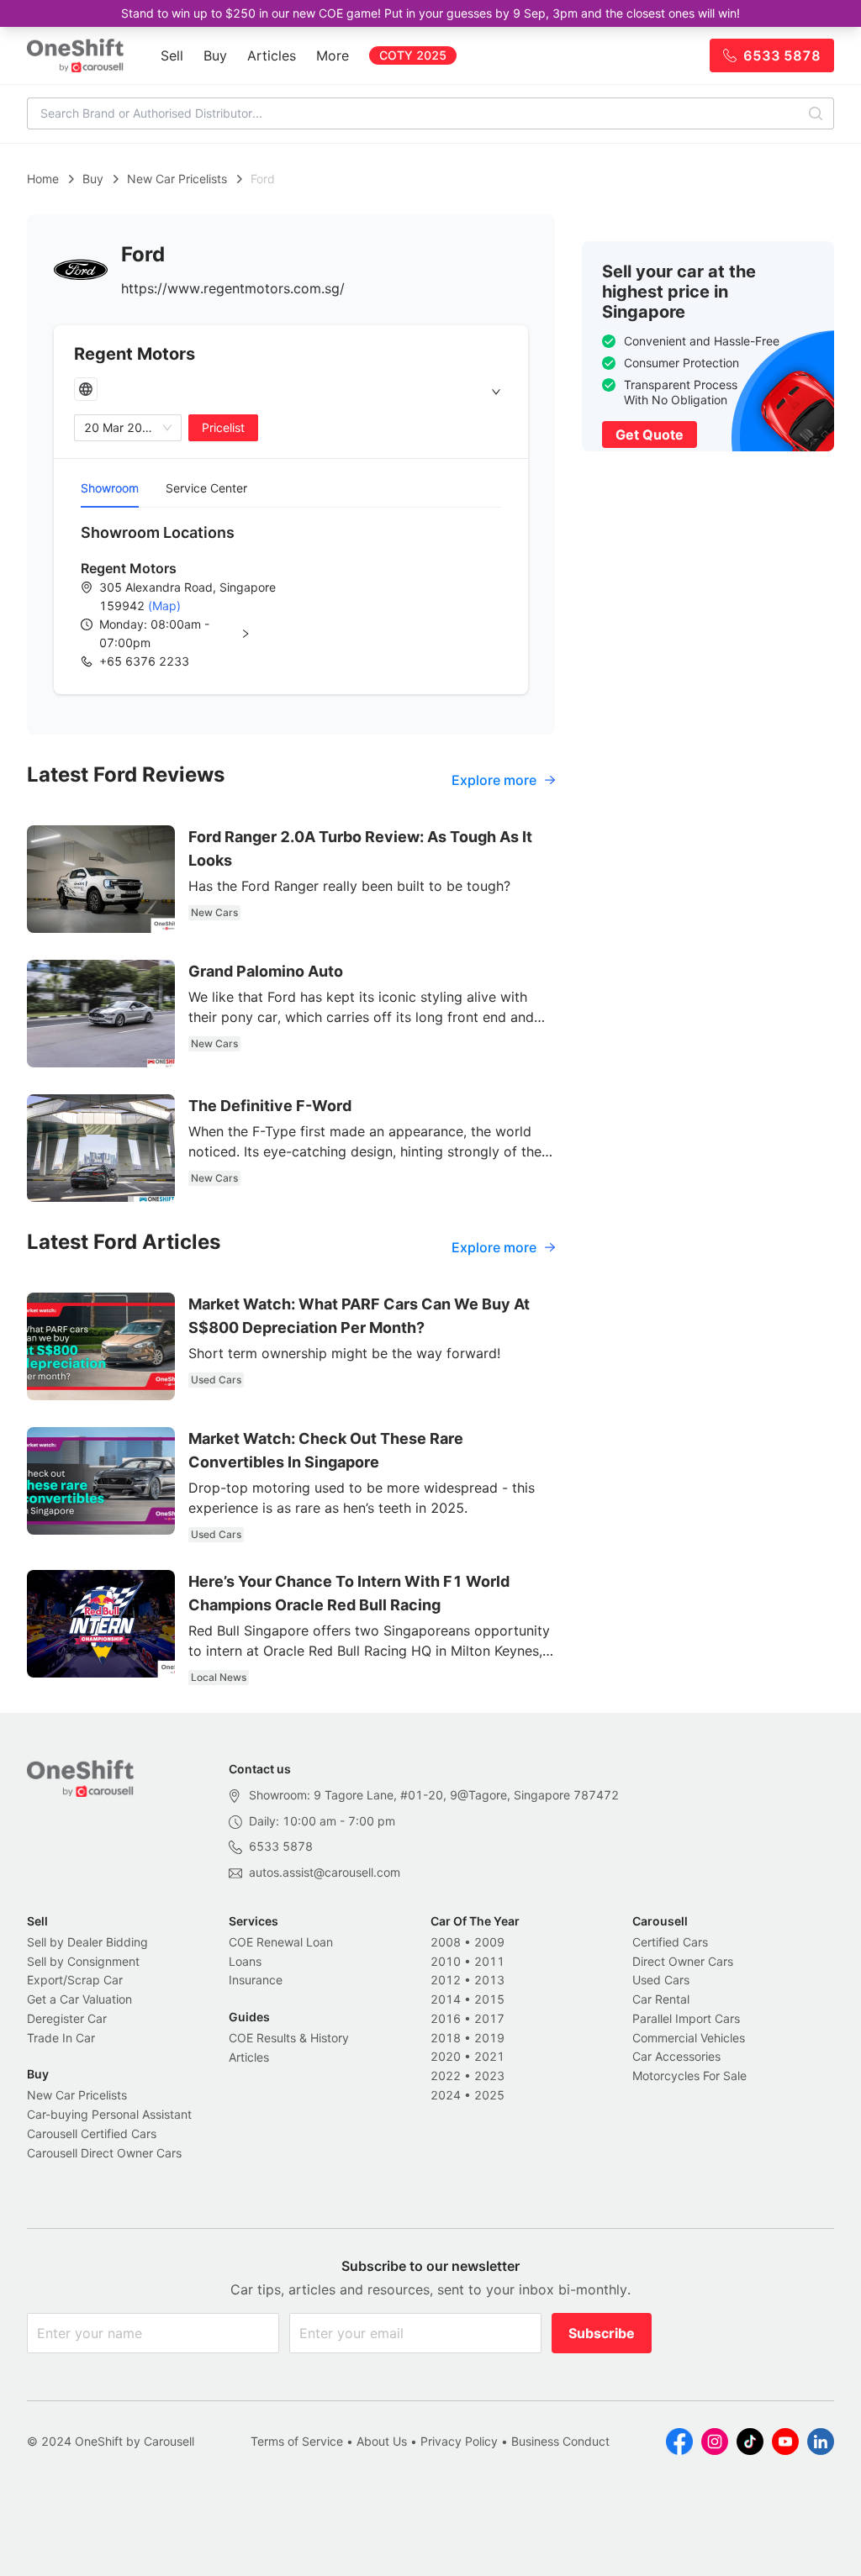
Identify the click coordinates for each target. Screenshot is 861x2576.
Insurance (256, 1980)
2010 (446, 1961)
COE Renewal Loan (281, 1942)
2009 (489, 1942)
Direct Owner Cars (683, 1961)
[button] (188, 634)
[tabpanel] (291, 596)
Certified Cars (670, 1942)
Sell (172, 55)
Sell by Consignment (83, 1961)
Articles (272, 55)
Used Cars (661, 1980)
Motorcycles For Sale (689, 2076)
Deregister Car (67, 2018)
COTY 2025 (413, 55)
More (333, 55)
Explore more (494, 780)
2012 (446, 1980)
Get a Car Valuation (79, 1999)
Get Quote (650, 435)
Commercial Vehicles (689, 2038)
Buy (215, 55)
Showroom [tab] (110, 488)
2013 (489, 1980)
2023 (489, 2076)
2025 (489, 2095)
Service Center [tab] (206, 488)
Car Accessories (676, 2056)
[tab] (291, 392)
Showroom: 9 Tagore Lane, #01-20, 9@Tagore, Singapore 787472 (434, 1795)
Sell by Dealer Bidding (87, 1942)
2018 (446, 2038)
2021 (489, 2056)
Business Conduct (560, 2441)
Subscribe (602, 2333)
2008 (446, 1942)
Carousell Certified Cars (92, 2133)
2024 (446, 2095)
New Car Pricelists (177, 179)
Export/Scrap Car (75, 1980)
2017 (489, 2018)
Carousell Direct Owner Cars (104, 2153)
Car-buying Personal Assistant (109, 2114)
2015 (489, 1999)
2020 (446, 2056)
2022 (446, 2076)
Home (43, 179)
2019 (489, 2038)
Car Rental (661, 1999)
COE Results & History (289, 2038)
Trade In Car (61, 2038)
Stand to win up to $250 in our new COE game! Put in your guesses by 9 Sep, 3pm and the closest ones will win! (430, 13)
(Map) (163, 606)
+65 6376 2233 (144, 661)
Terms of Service (297, 2441)
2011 (489, 1961)
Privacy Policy (459, 2441)
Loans (245, 1961)
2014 (446, 1999)
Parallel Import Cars (686, 2018)
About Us (382, 2441)
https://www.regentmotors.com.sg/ (233, 288)
